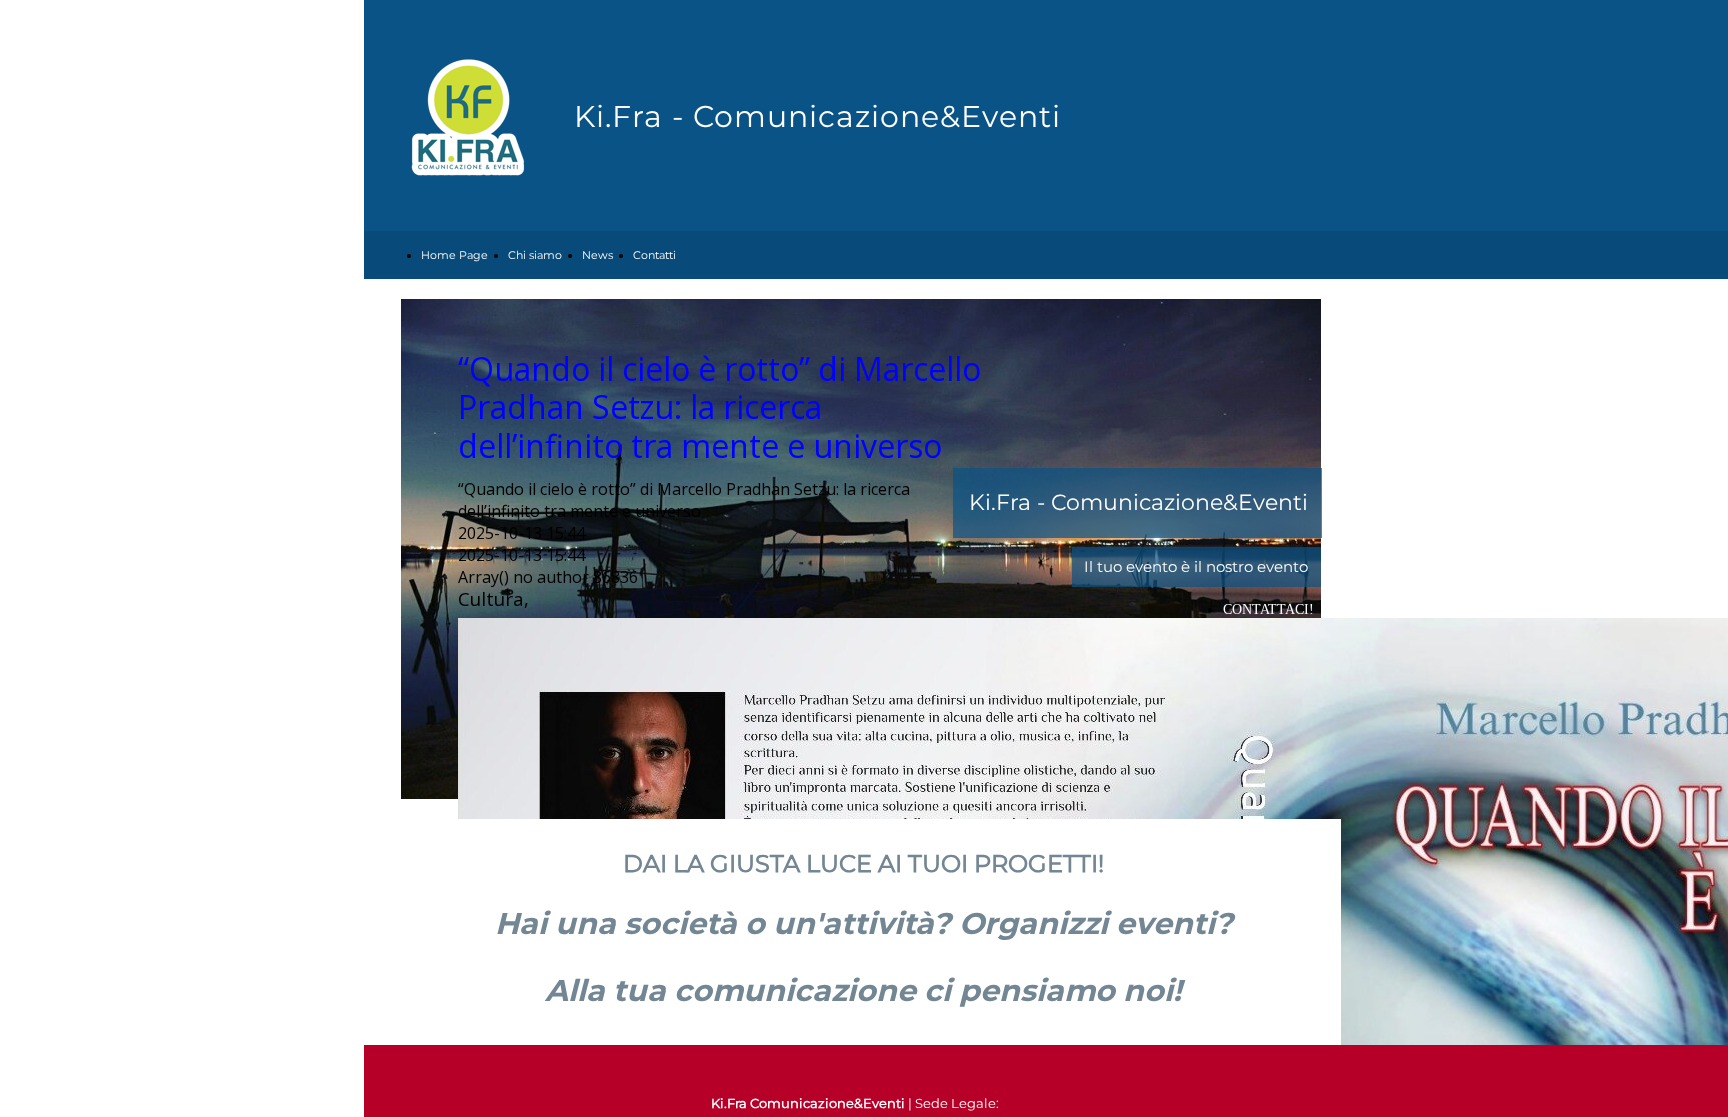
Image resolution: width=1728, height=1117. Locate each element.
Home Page (454, 255)
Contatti (654, 255)
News (597, 255)
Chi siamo (535, 255)
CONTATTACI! (1268, 609)
